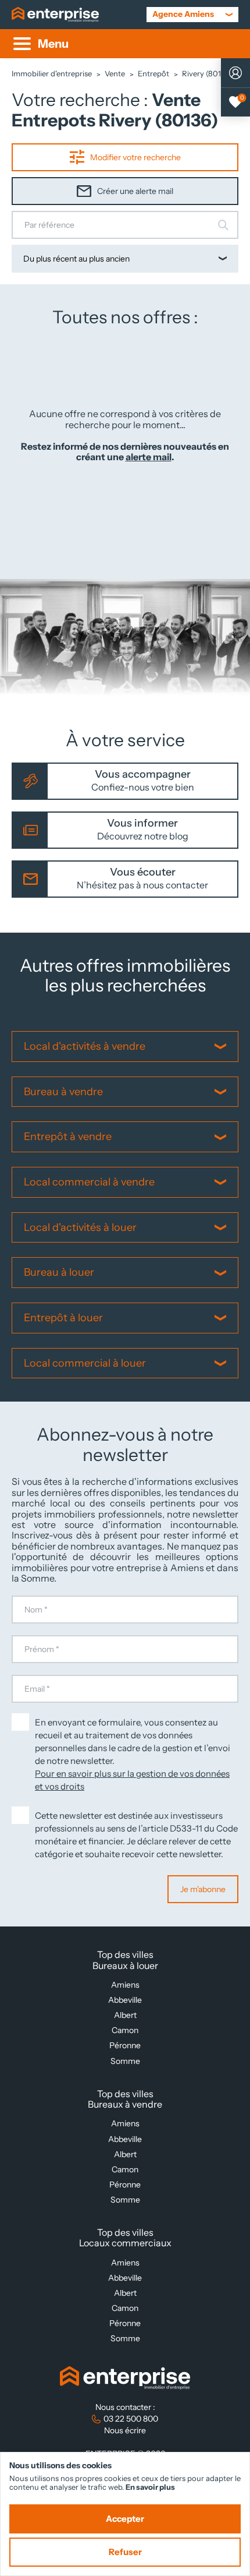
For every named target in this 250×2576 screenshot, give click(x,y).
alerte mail (149, 457)
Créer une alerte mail (135, 191)
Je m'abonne (203, 1889)
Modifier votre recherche (135, 157)
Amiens (125, 1985)
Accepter (125, 2519)
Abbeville (125, 2000)
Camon (125, 2030)
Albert (125, 2015)
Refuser (125, 2552)
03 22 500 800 (131, 2419)
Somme (125, 2061)
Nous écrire (125, 2430)
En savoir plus (150, 2487)
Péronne (125, 2045)
